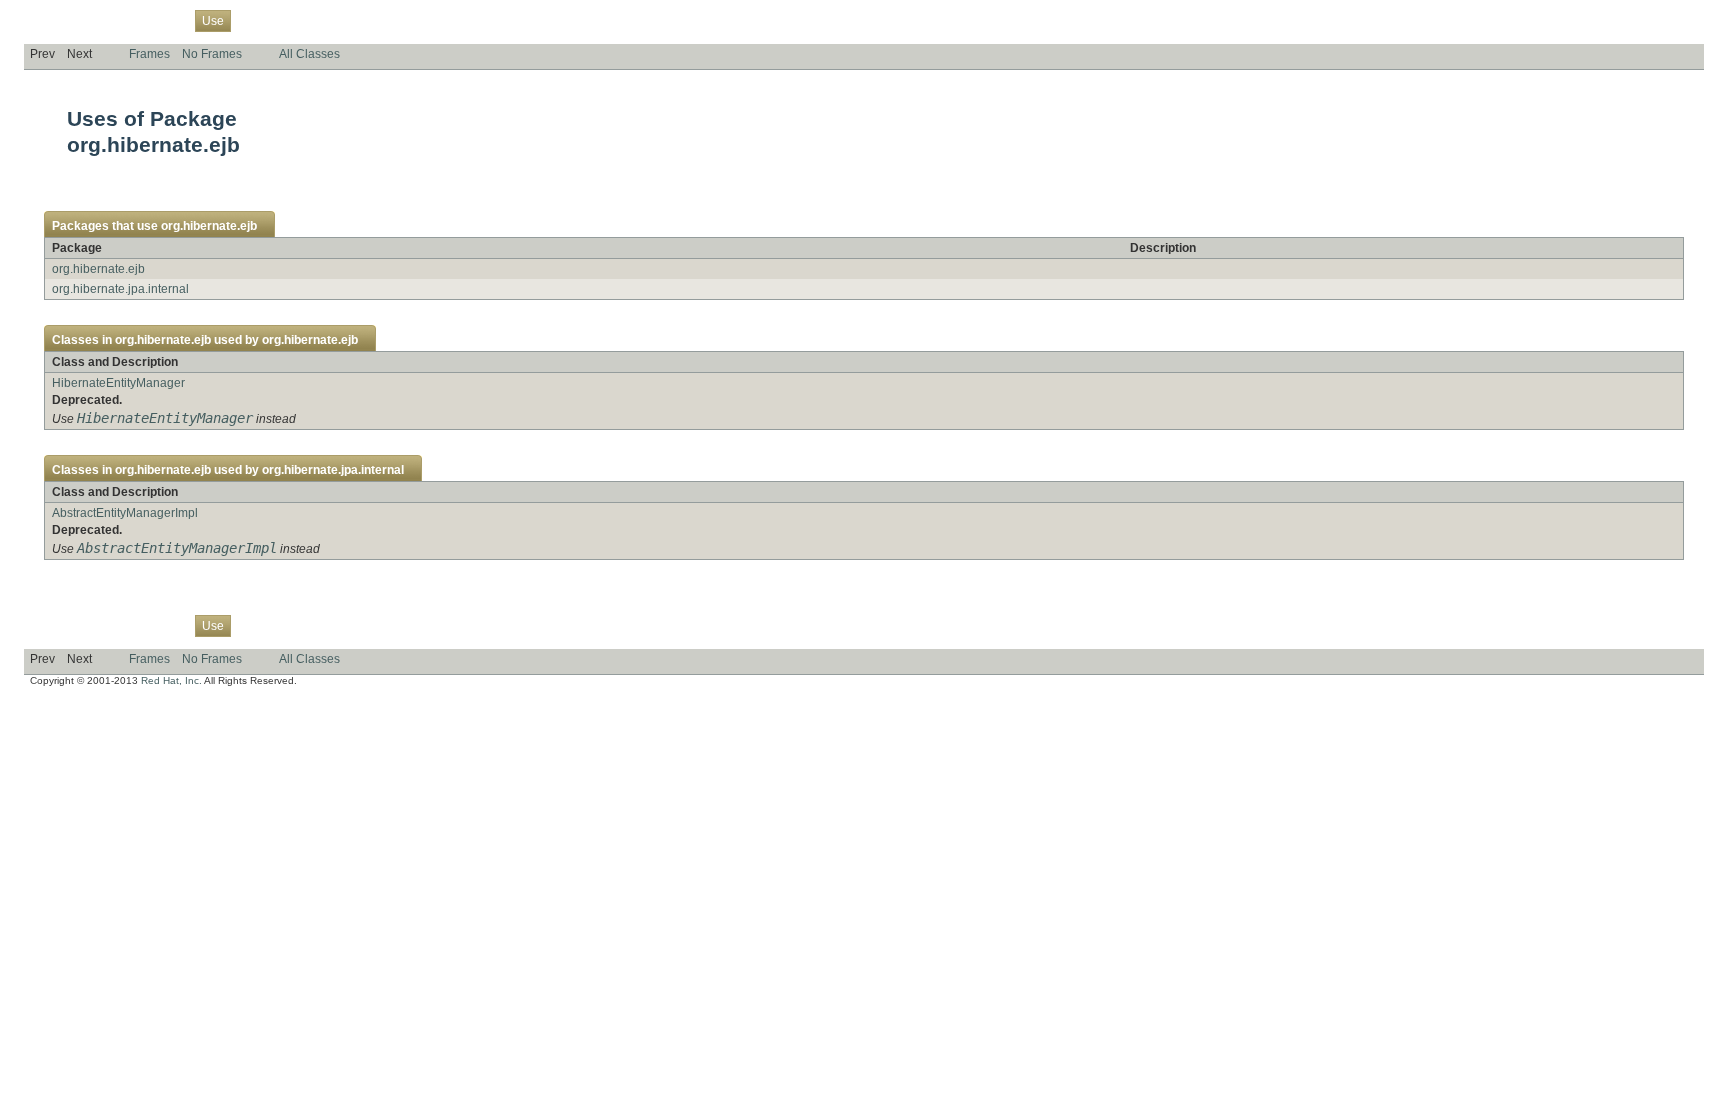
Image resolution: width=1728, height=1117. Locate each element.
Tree (254, 20)
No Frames (212, 54)
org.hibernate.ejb (209, 226)
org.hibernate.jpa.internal (120, 289)
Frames (149, 54)
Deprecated (311, 20)
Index (370, 20)
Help (410, 20)
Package (117, 20)
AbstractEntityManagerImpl (125, 513)
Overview (55, 20)
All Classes (309, 54)
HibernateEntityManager (118, 383)
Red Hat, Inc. (171, 680)
